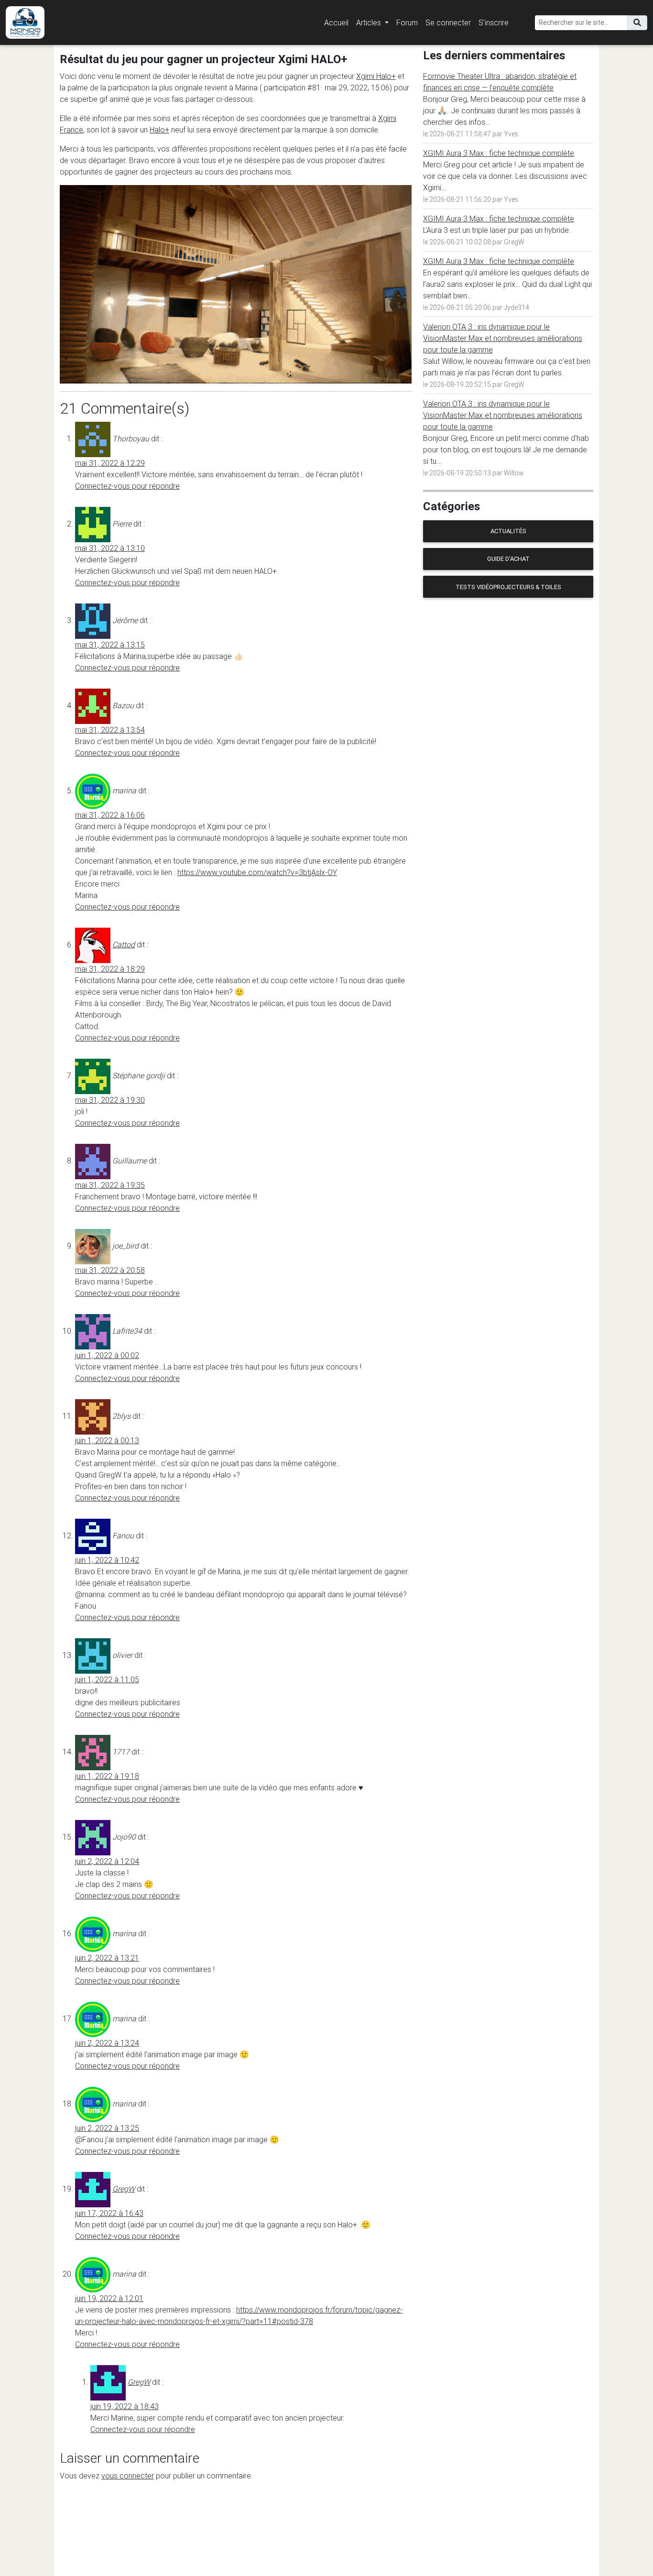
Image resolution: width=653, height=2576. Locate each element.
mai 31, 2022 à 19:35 (110, 1185)
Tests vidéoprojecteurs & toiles (508, 587)
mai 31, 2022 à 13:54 (110, 730)
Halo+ (159, 130)
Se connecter (448, 22)
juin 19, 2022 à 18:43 (125, 2406)
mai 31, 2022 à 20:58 (110, 1270)
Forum (407, 22)
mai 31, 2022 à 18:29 (110, 969)
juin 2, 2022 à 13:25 (107, 2128)
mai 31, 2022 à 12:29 (110, 463)
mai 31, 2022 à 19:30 (110, 1100)
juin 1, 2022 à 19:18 (107, 1776)
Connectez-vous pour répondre (127, 486)
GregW (124, 2189)
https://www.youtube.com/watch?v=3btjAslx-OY (257, 872)
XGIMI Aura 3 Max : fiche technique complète (499, 153)
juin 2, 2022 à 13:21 (107, 1958)
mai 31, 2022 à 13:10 (110, 548)
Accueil (336, 22)
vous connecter (128, 2476)
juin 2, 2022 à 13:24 (107, 2043)
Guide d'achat (508, 559)
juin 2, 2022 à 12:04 (107, 1861)
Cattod (124, 944)
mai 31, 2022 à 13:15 (110, 645)
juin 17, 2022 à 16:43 (109, 2213)
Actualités (508, 531)
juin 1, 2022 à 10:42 (107, 1560)
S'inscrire (494, 22)
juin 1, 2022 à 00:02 (107, 1355)
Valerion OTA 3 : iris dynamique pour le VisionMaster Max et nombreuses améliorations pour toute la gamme (503, 338)
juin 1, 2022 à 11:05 (107, 1679)
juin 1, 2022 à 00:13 (107, 1440)
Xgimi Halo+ (376, 76)
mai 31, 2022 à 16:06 (110, 815)
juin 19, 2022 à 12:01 (109, 2298)
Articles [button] (370, 22)
